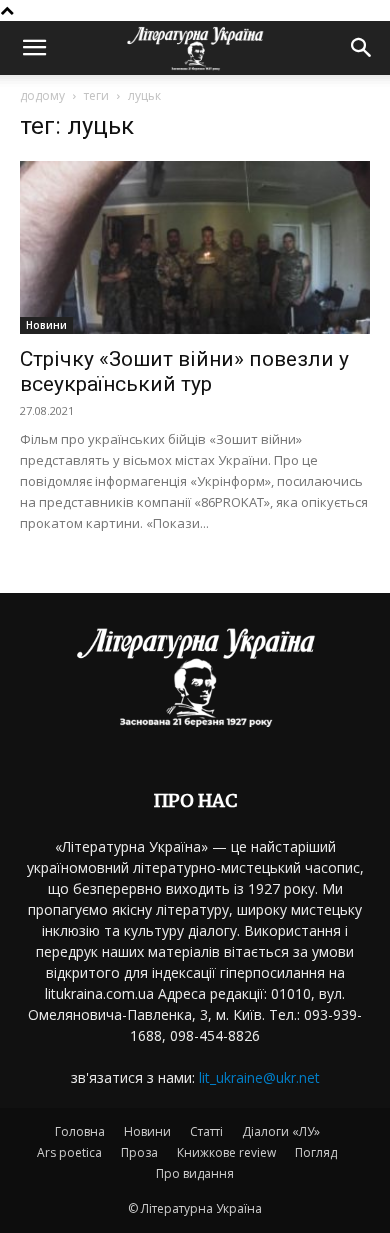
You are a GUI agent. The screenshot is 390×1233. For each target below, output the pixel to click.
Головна (80, 1131)
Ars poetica (69, 1152)
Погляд (316, 1152)
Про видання (195, 1173)
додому (42, 95)
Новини (46, 325)
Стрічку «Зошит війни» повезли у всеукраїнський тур (184, 371)
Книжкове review (226, 1152)
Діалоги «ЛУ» (281, 1131)
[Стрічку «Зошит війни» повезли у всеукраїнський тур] (195, 247)
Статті (206, 1131)
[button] (34, 48)
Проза (139, 1152)
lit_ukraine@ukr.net (259, 1077)
